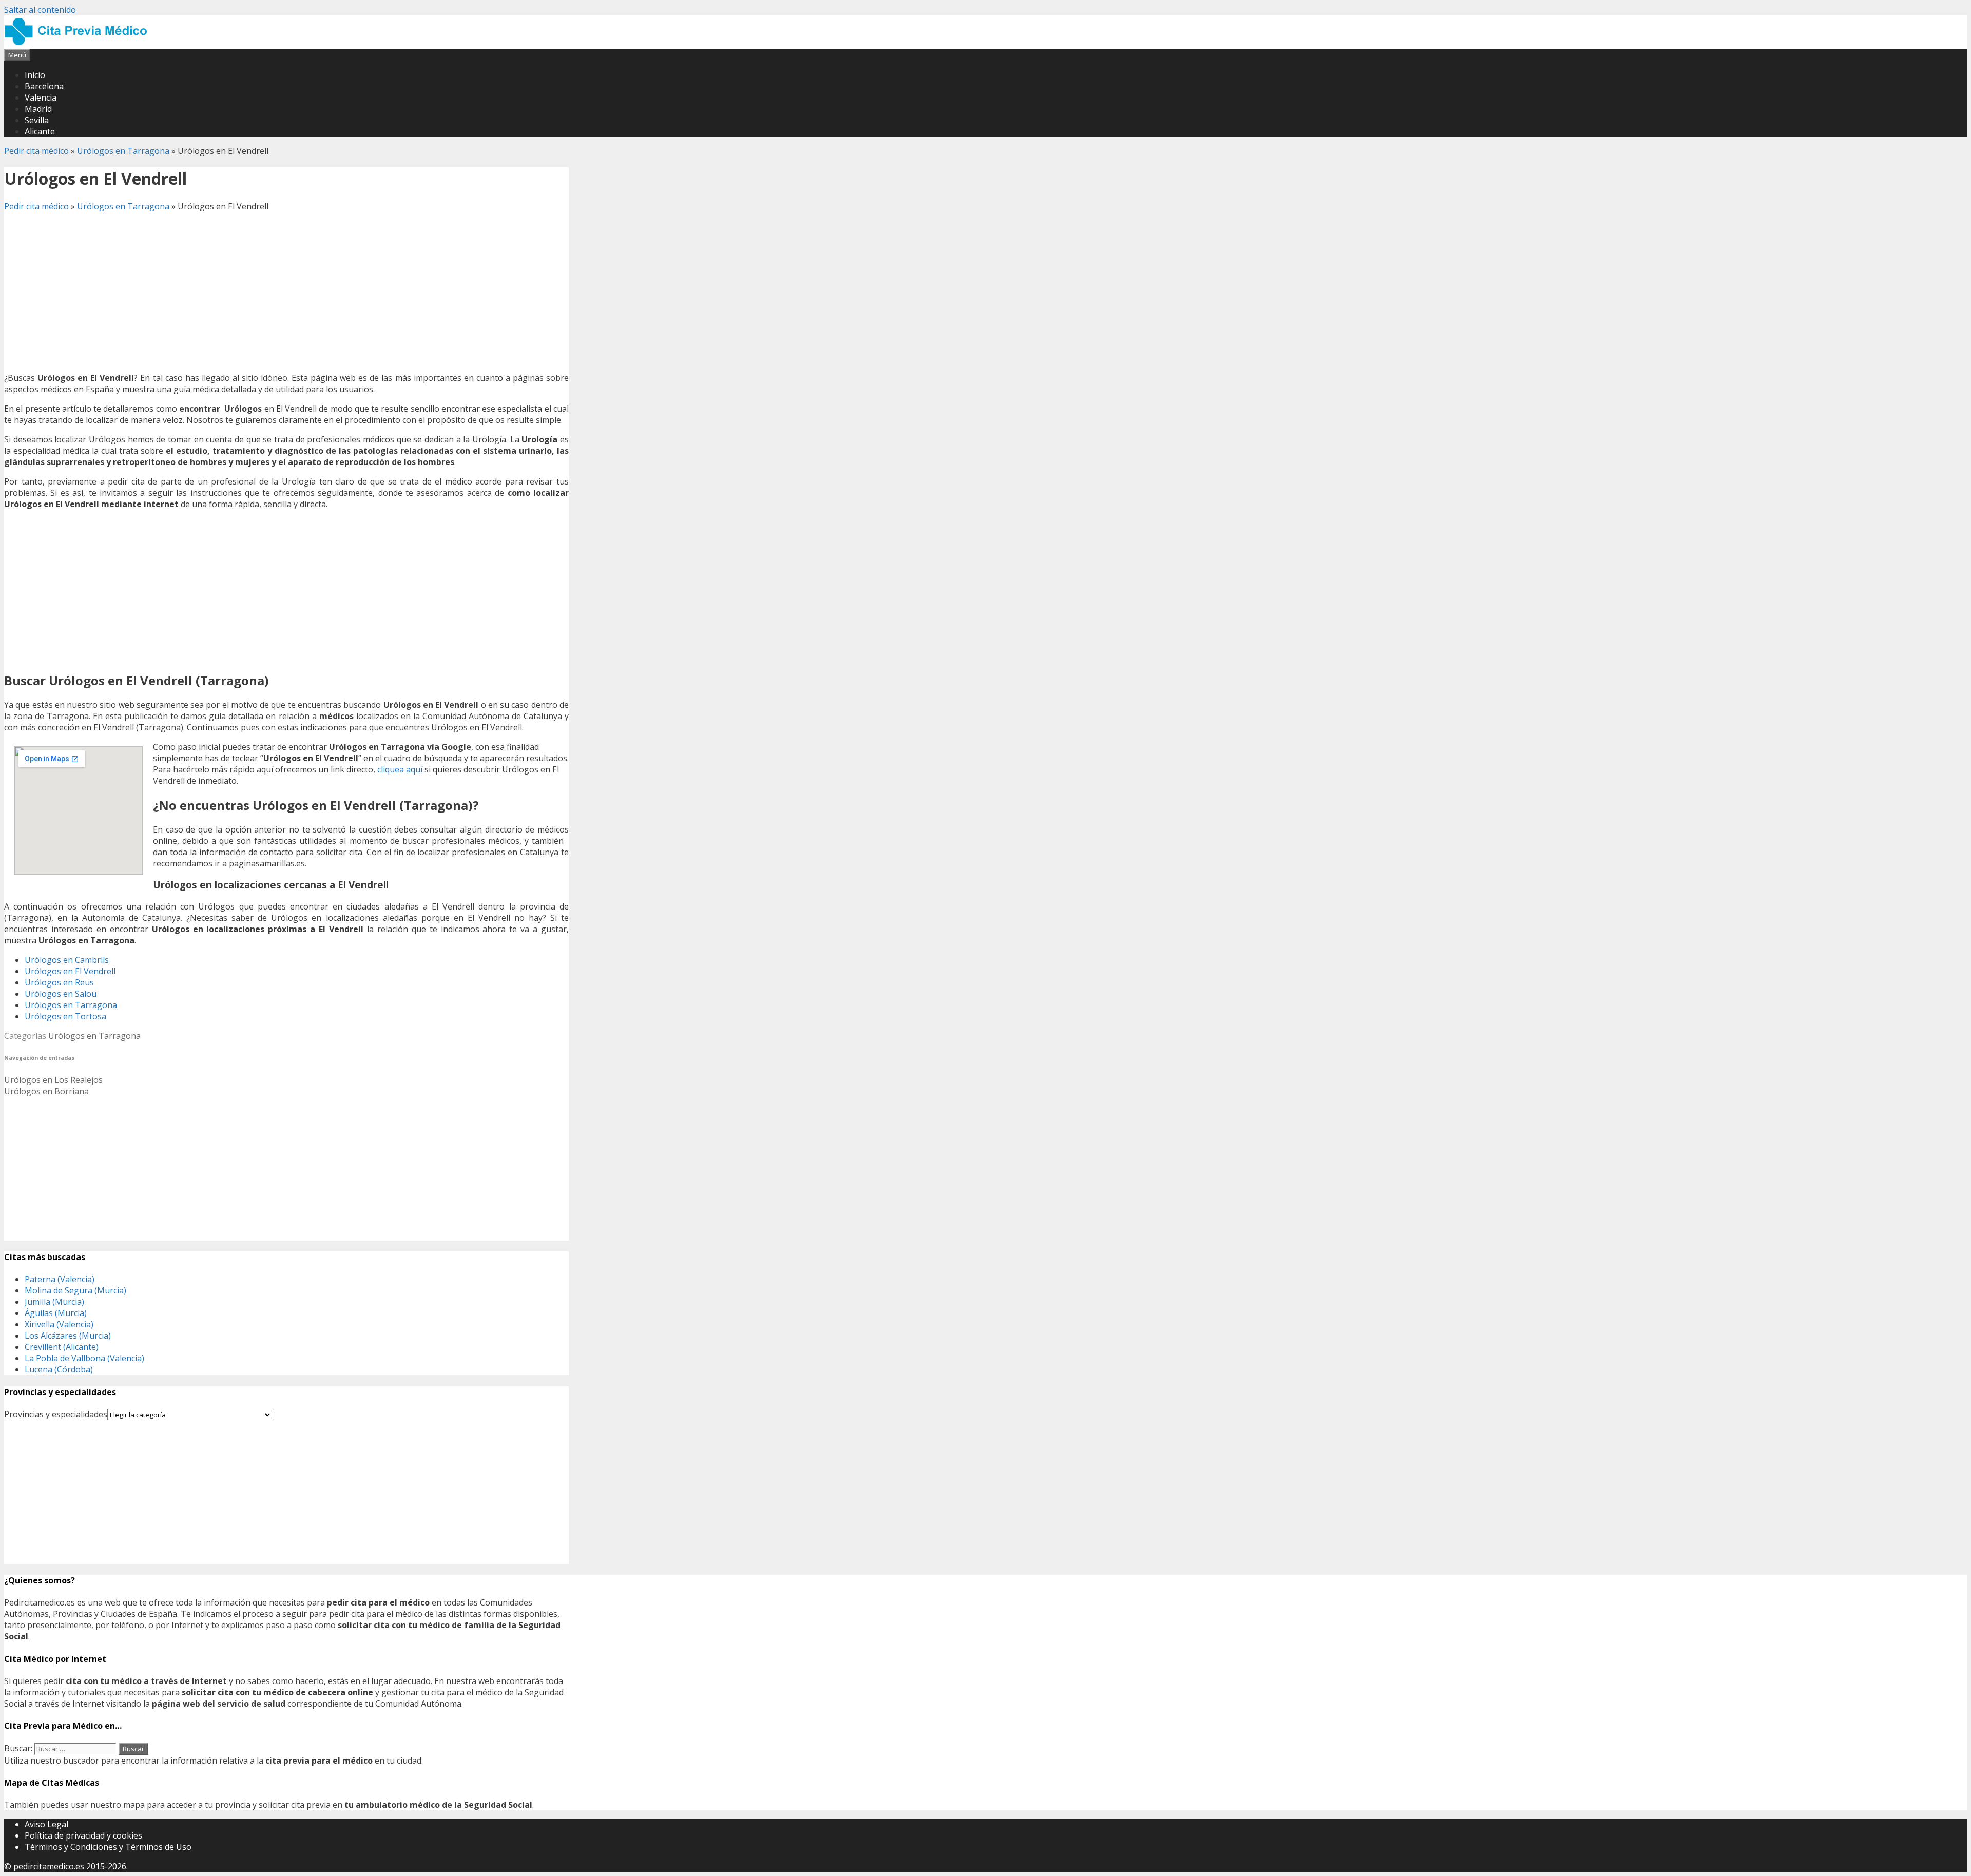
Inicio (35, 75)
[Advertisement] (286, 292)
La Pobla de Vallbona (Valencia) (84, 1358)
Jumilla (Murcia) (54, 1302)
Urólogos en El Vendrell (70, 971)
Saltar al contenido (40, 10)
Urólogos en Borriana (46, 1091)
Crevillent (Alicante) (62, 1347)
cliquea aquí (400, 769)
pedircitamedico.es (49, 1866)
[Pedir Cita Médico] (80, 43)
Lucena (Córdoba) (59, 1369)
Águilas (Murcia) (56, 1313)
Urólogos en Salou (61, 994)
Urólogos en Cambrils (67, 960)
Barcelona (44, 86)
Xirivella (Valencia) (59, 1324)
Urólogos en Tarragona (123, 151)
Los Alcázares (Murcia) (68, 1336)
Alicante (40, 131)
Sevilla (37, 120)
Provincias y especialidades (56, 1414)
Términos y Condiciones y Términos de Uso (108, 1847)
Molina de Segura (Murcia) (75, 1290)
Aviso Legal (46, 1824)
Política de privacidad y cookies (83, 1835)
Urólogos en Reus (59, 982)
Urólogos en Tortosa (65, 1016)
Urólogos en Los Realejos (53, 1080)
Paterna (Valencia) (60, 1279)
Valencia (41, 98)
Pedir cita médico (36, 151)
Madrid (38, 109)
